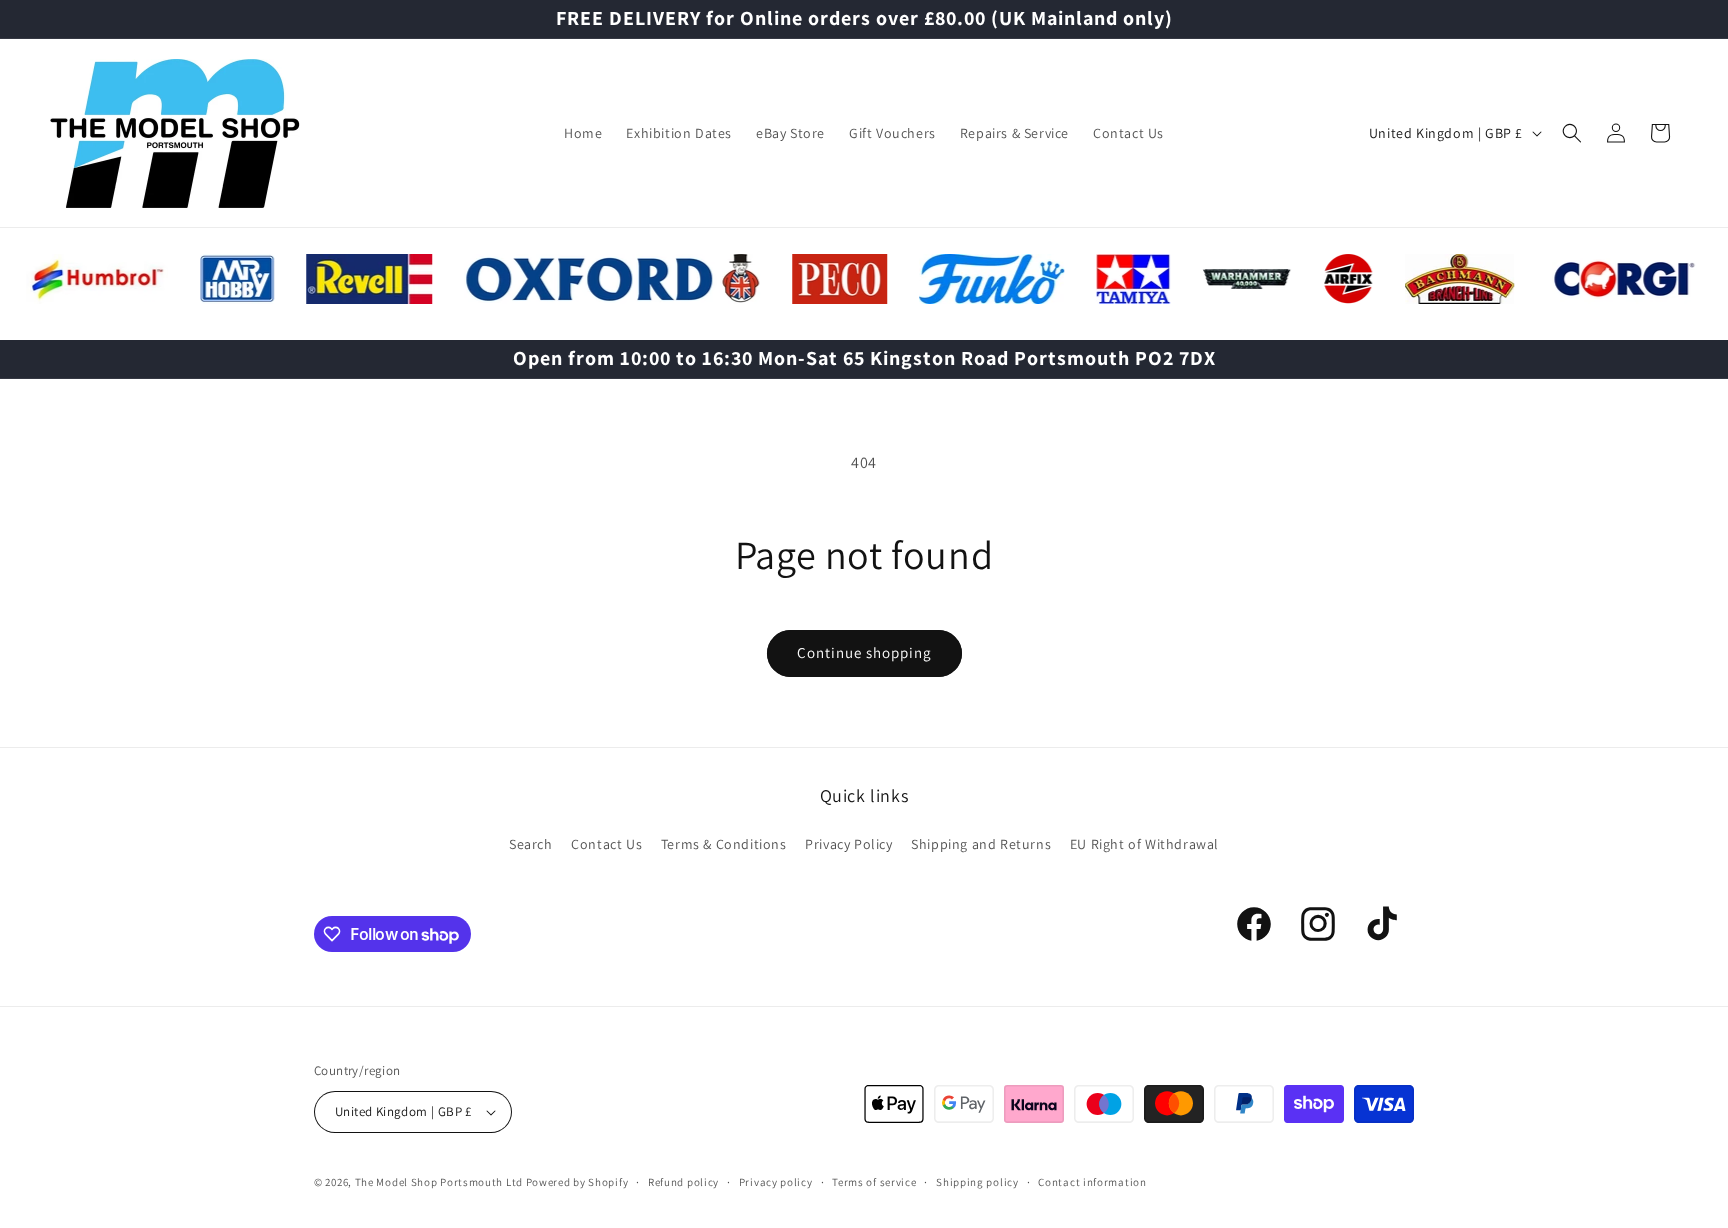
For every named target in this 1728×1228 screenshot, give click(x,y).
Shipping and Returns (981, 844)
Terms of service (874, 1182)
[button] (1572, 133)
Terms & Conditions (724, 844)
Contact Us (606, 844)
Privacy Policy (848, 844)
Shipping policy (977, 1182)
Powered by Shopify (577, 1182)
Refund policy (683, 1182)
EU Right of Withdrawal (1144, 844)
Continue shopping (864, 652)
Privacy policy (776, 1182)
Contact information (1092, 1182)
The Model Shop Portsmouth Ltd (439, 1182)
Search (531, 844)
